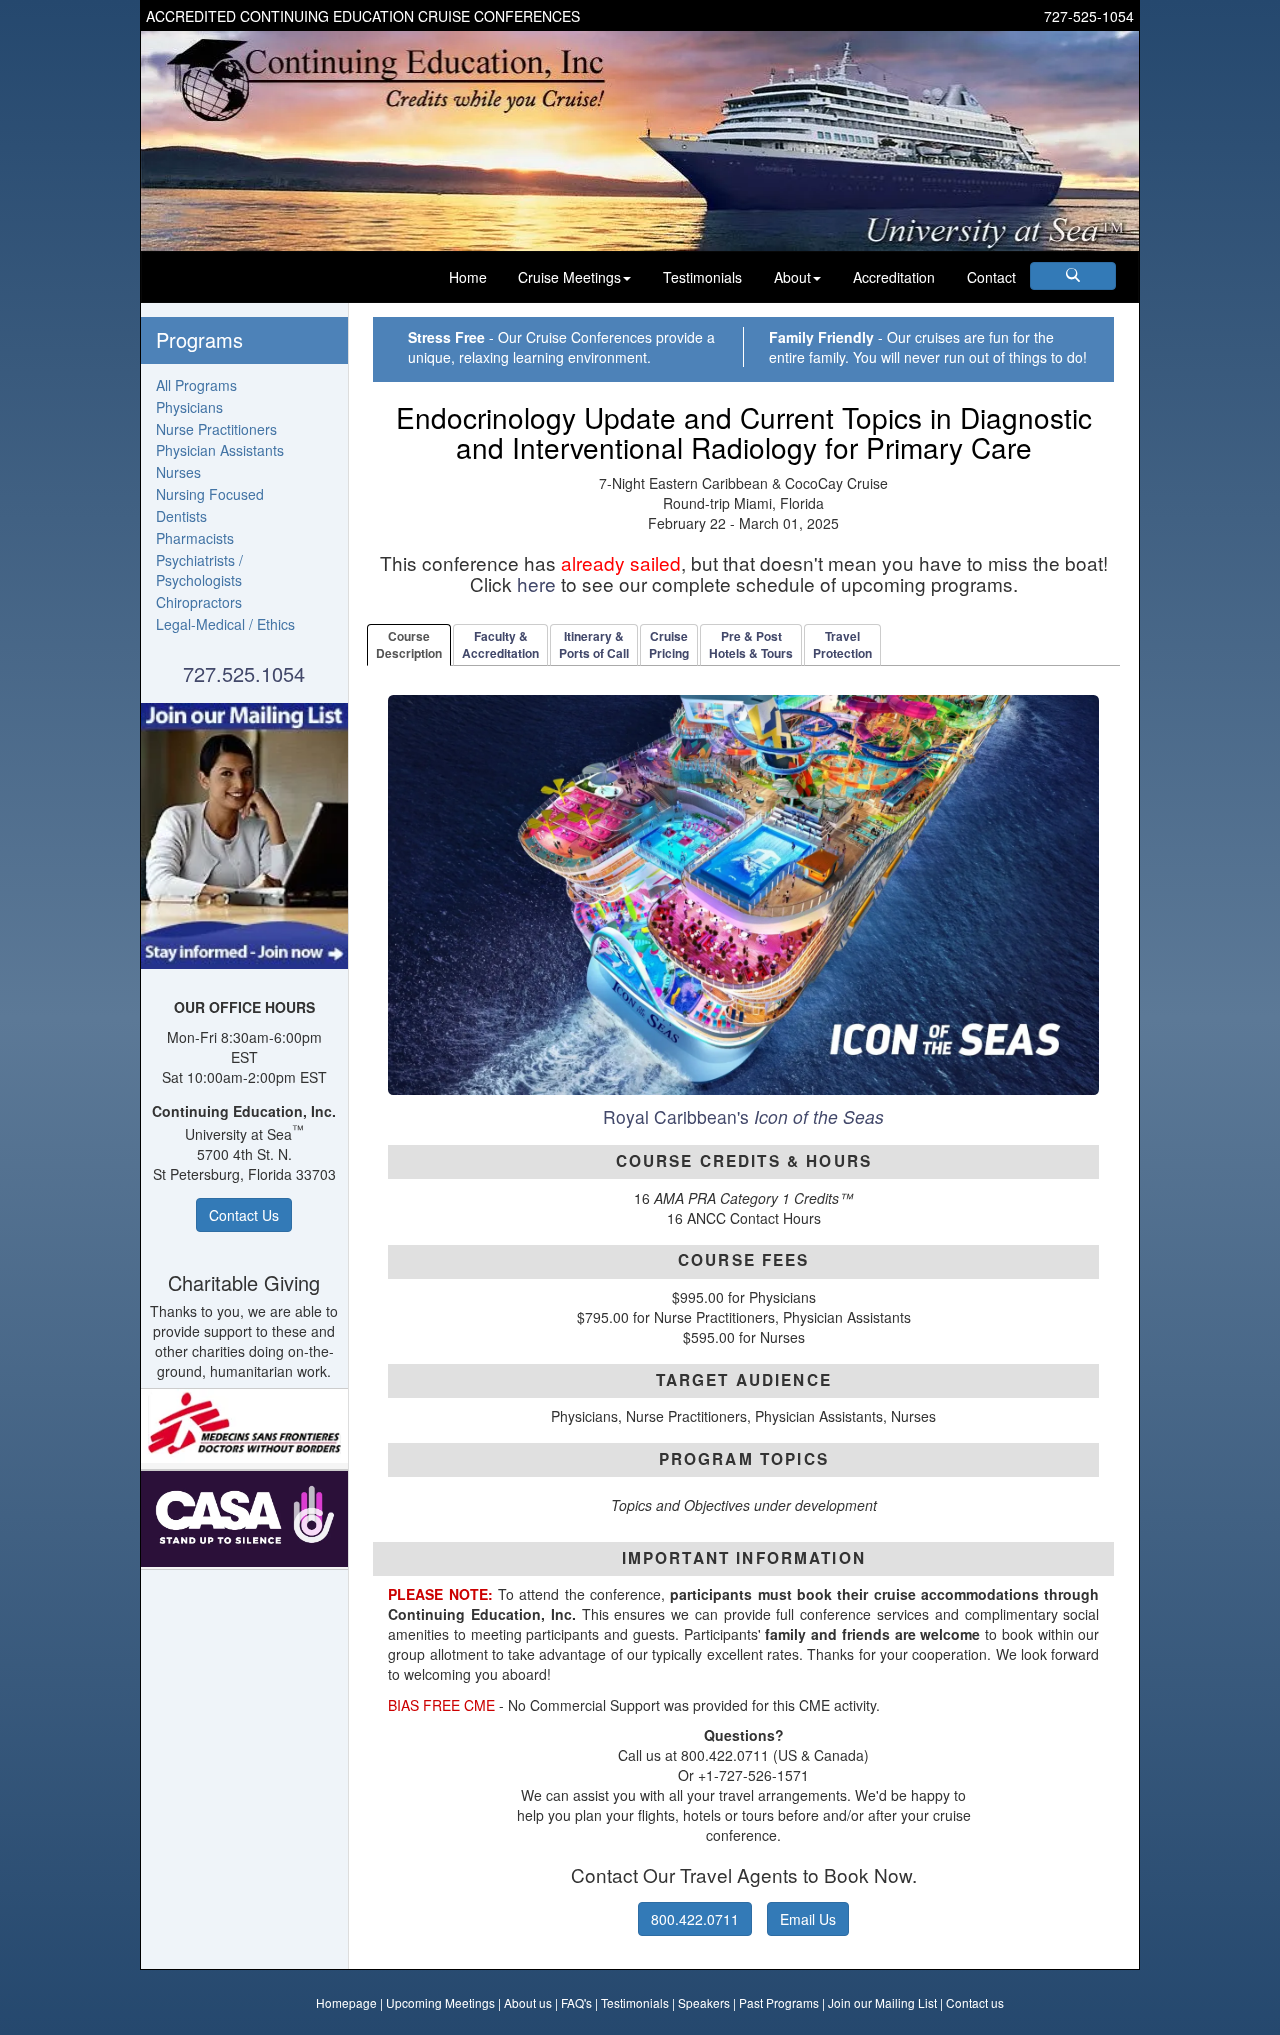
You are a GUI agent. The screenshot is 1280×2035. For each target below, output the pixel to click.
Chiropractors (199, 602)
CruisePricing (669, 644)
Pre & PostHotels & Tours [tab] (751, 644)
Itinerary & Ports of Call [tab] (594, 644)
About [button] (792, 277)
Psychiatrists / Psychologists (199, 570)
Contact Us (244, 1215)
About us (528, 2002)
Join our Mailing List (882, 2002)
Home (468, 277)
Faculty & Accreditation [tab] (500, 644)
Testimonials (702, 277)
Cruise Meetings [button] (569, 277)
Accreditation (894, 277)
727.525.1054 (244, 673)
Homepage (346, 2002)
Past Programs (779, 2002)
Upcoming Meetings (440, 2002)
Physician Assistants (220, 450)
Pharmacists (195, 538)
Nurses (178, 472)
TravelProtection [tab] (842, 644)
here (536, 583)
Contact (991, 277)
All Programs (196, 385)
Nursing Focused (210, 494)
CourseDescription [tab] (409, 644)
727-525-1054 (1089, 16)
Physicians (189, 407)
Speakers (704, 2002)
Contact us (975, 2002)
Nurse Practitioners (216, 429)
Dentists (181, 516)
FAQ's (576, 2002)
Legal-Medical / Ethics (225, 624)
